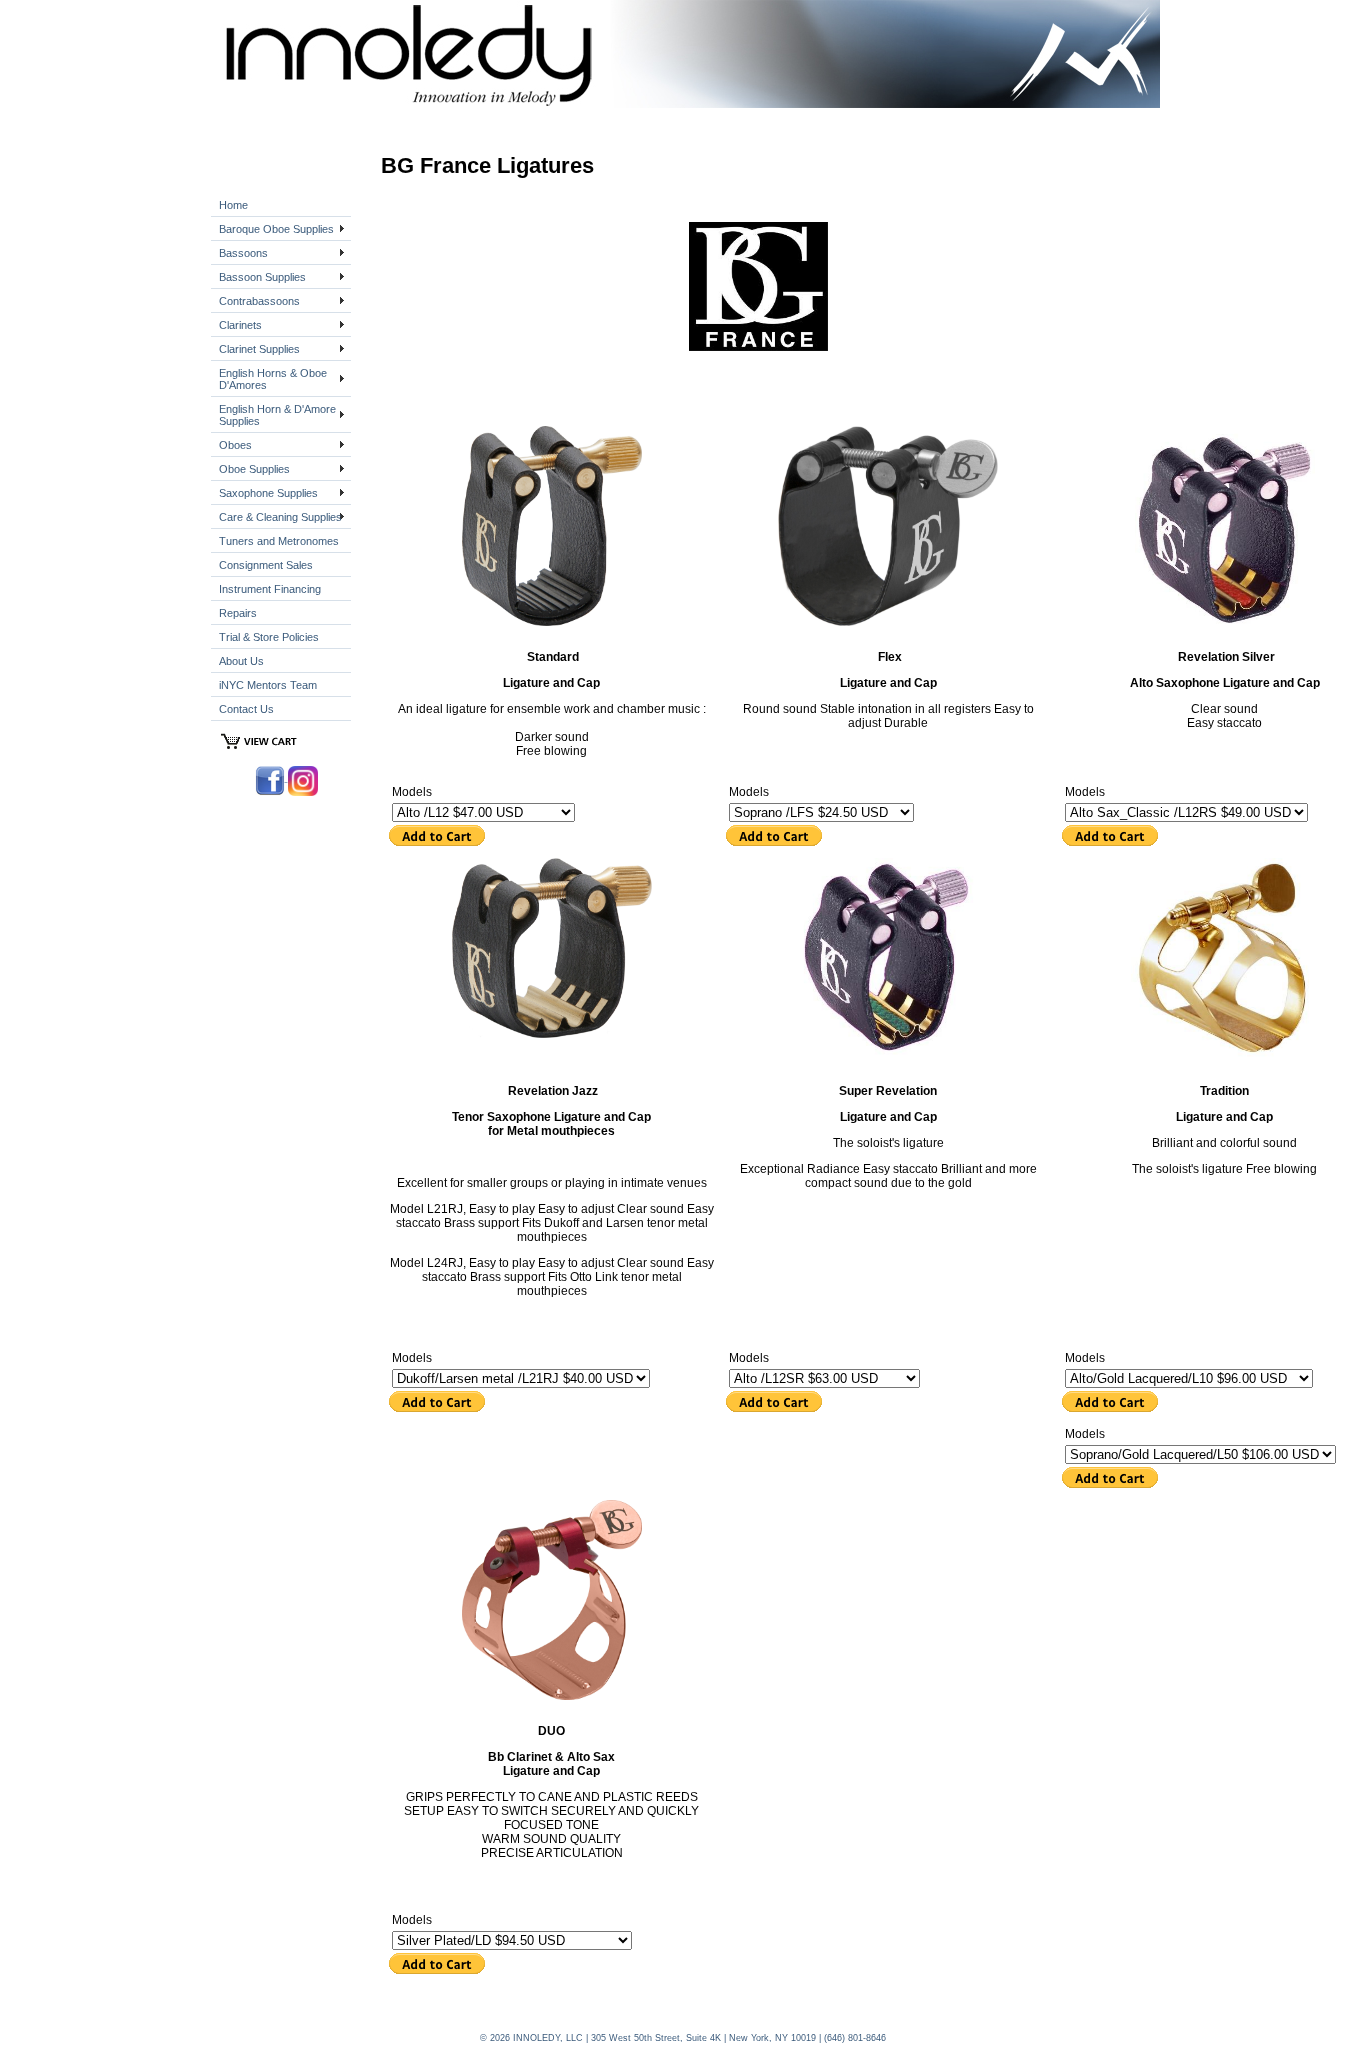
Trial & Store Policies (269, 637)
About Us (241, 661)
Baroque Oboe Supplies (276, 229)
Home (233, 205)
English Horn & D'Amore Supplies (277, 415)
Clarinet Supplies (259, 349)
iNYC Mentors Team (268, 685)
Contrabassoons (259, 301)
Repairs (238, 613)
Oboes (235, 445)
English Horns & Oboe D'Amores (273, 379)
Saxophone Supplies (268, 493)
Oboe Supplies (254, 469)
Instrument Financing (270, 589)
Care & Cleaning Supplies (280, 517)
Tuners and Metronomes (279, 541)
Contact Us (246, 709)
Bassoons (243, 253)
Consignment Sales (266, 565)
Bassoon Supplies (262, 277)
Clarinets (240, 325)
